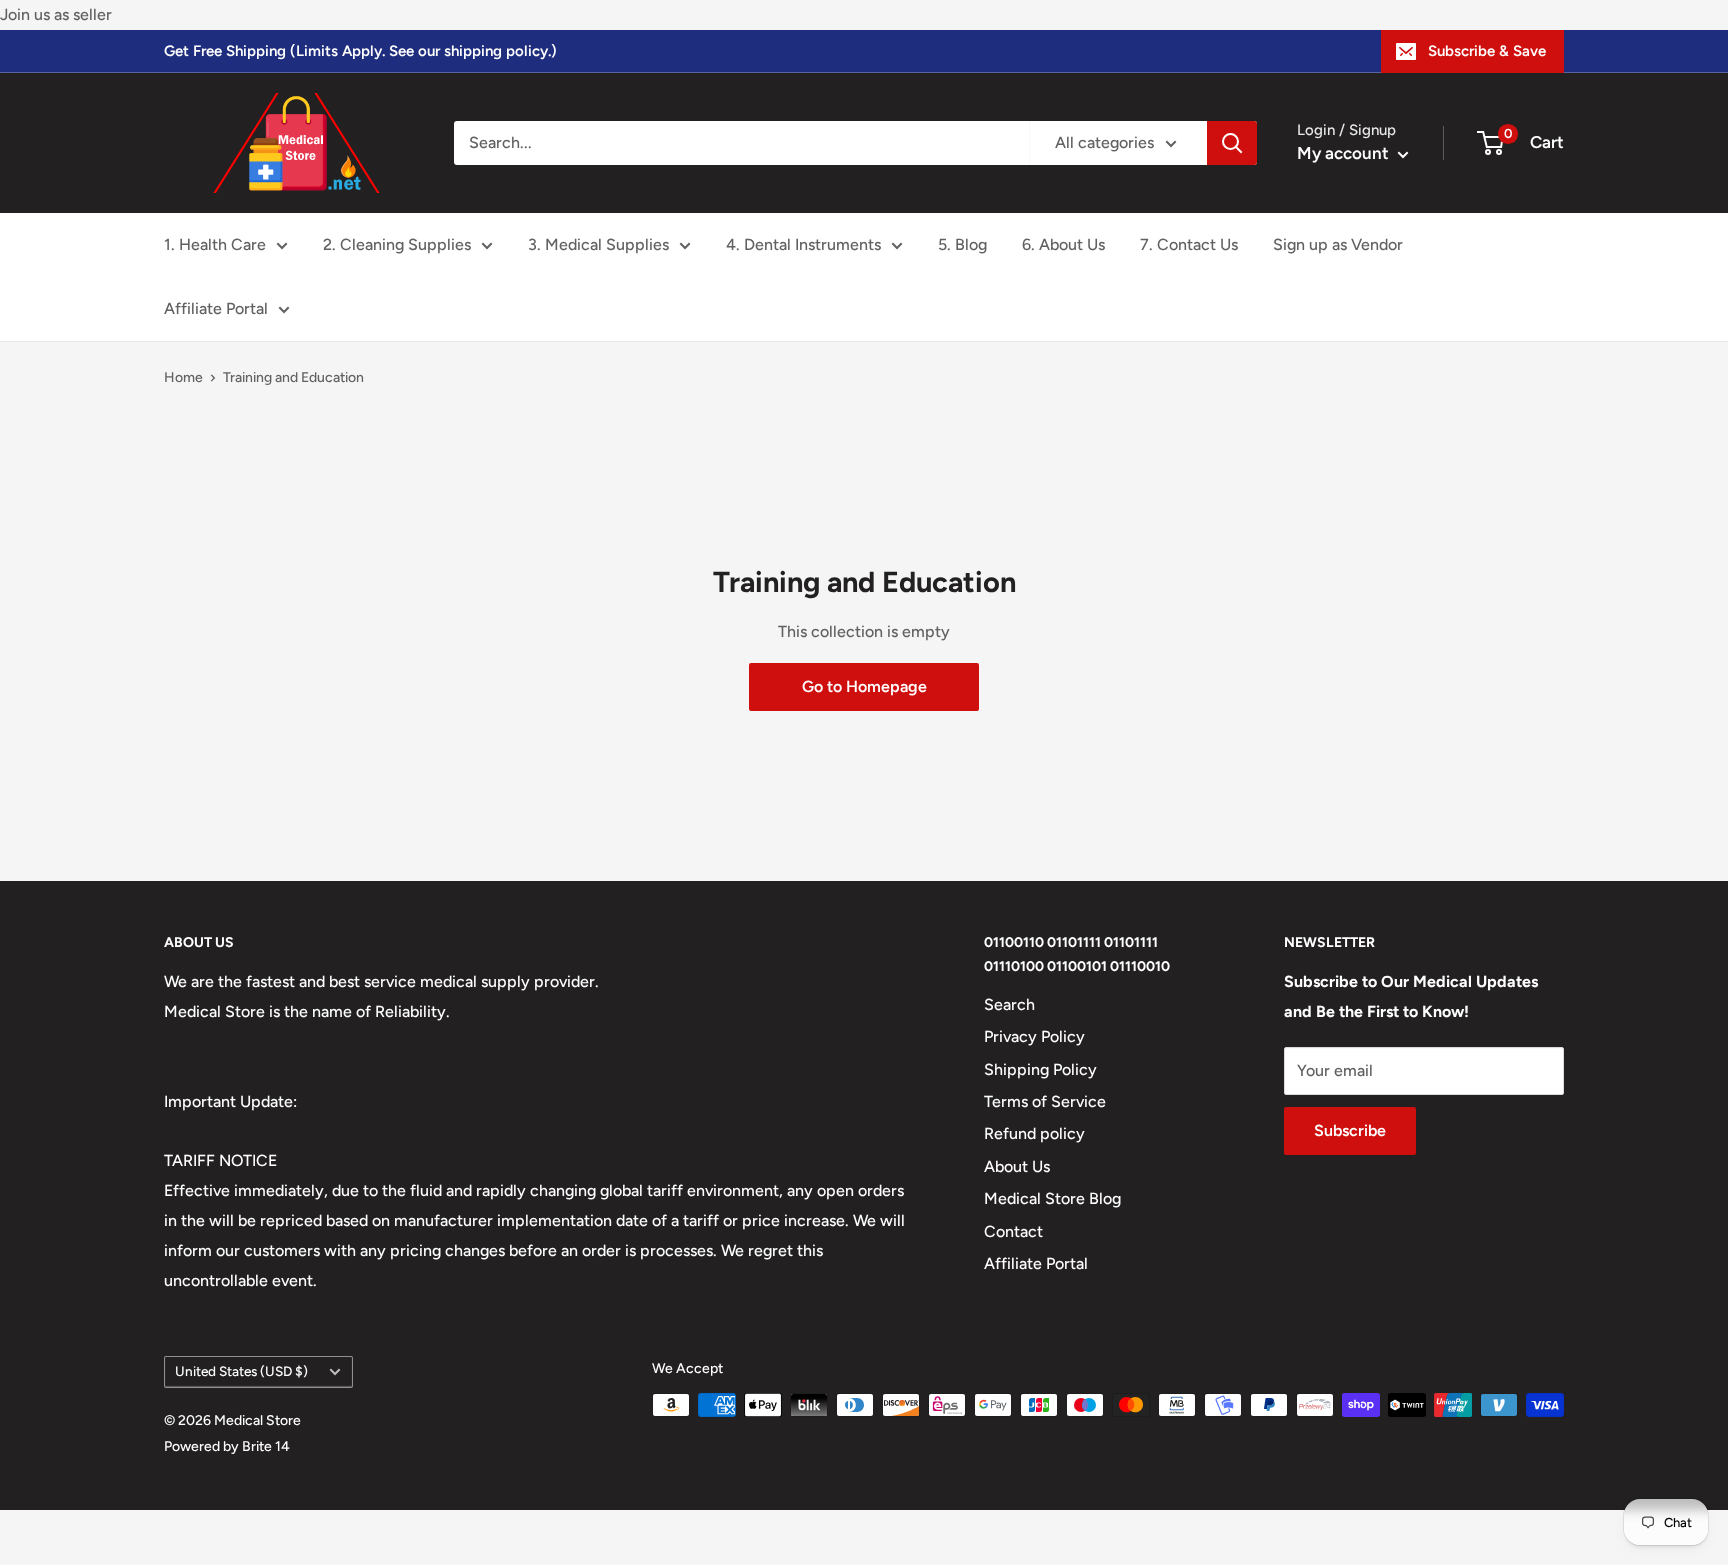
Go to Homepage (864, 686)
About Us (1017, 1166)
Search (1009, 1004)
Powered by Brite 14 (227, 1446)
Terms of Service (1045, 1101)
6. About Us (1063, 244)
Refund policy (1034, 1133)
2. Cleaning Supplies (397, 244)
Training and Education (293, 377)
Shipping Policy (1040, 1069)
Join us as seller (56, 14)
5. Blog (962, 244)
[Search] (1232, 143)
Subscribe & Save (1487, 51)
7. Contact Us (1189, 244)
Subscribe (1350, 1130)
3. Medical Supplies (598, 244)
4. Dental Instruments (803, 244)
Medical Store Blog (1052, 1198)
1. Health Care (215, 244)
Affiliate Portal (216, 308)
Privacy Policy (1034, 1036)
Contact (1013, 1231)
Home (183, 377)
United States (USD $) (241, 1371)
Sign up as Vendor (1338, 244)
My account (1345, 153)
